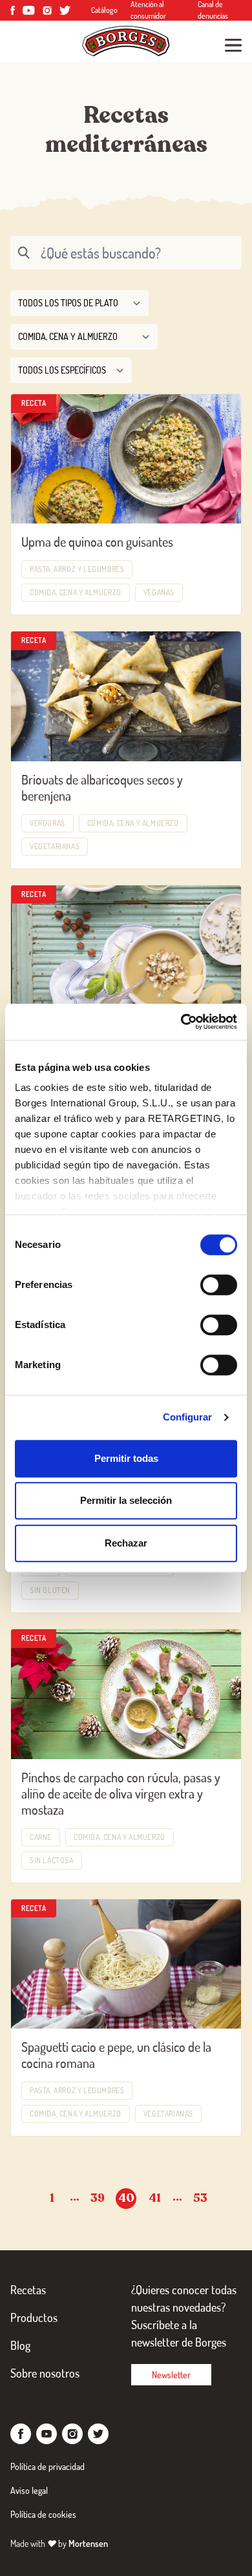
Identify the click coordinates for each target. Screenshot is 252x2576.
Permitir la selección (126, 1500)
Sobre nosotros (45, 2373)
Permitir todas (126, 1458)
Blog (20, 2345)
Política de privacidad (47, 2466)
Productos (34, 2317)
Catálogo (104, 10)
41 (155, 2198)
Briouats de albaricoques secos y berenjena (102, 787)
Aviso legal (29, 2490)
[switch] (219, 1285)
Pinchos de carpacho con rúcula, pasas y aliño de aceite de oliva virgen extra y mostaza (121, 1793)
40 (126, 2198)
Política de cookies (43, 2514)
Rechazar (126, 1543)
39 (98, 2198)
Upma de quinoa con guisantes (97, 542)
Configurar (188, 1417)
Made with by (59, 2543)
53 (200, 2198)
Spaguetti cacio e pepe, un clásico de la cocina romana (116, 2055)
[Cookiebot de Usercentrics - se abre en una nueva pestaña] (181, 1022)
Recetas (28, 2290)
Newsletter (171, 2375)
